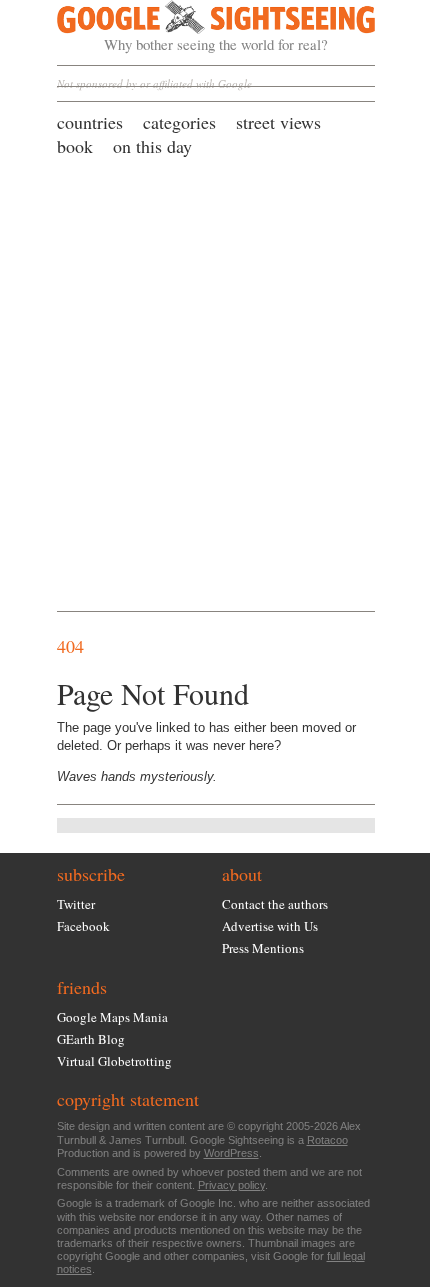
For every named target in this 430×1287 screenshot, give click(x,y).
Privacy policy (231, 1185)
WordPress (231, 1153)
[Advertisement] (215, 383)
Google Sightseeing (192, 27)
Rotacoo (327, 1140)
